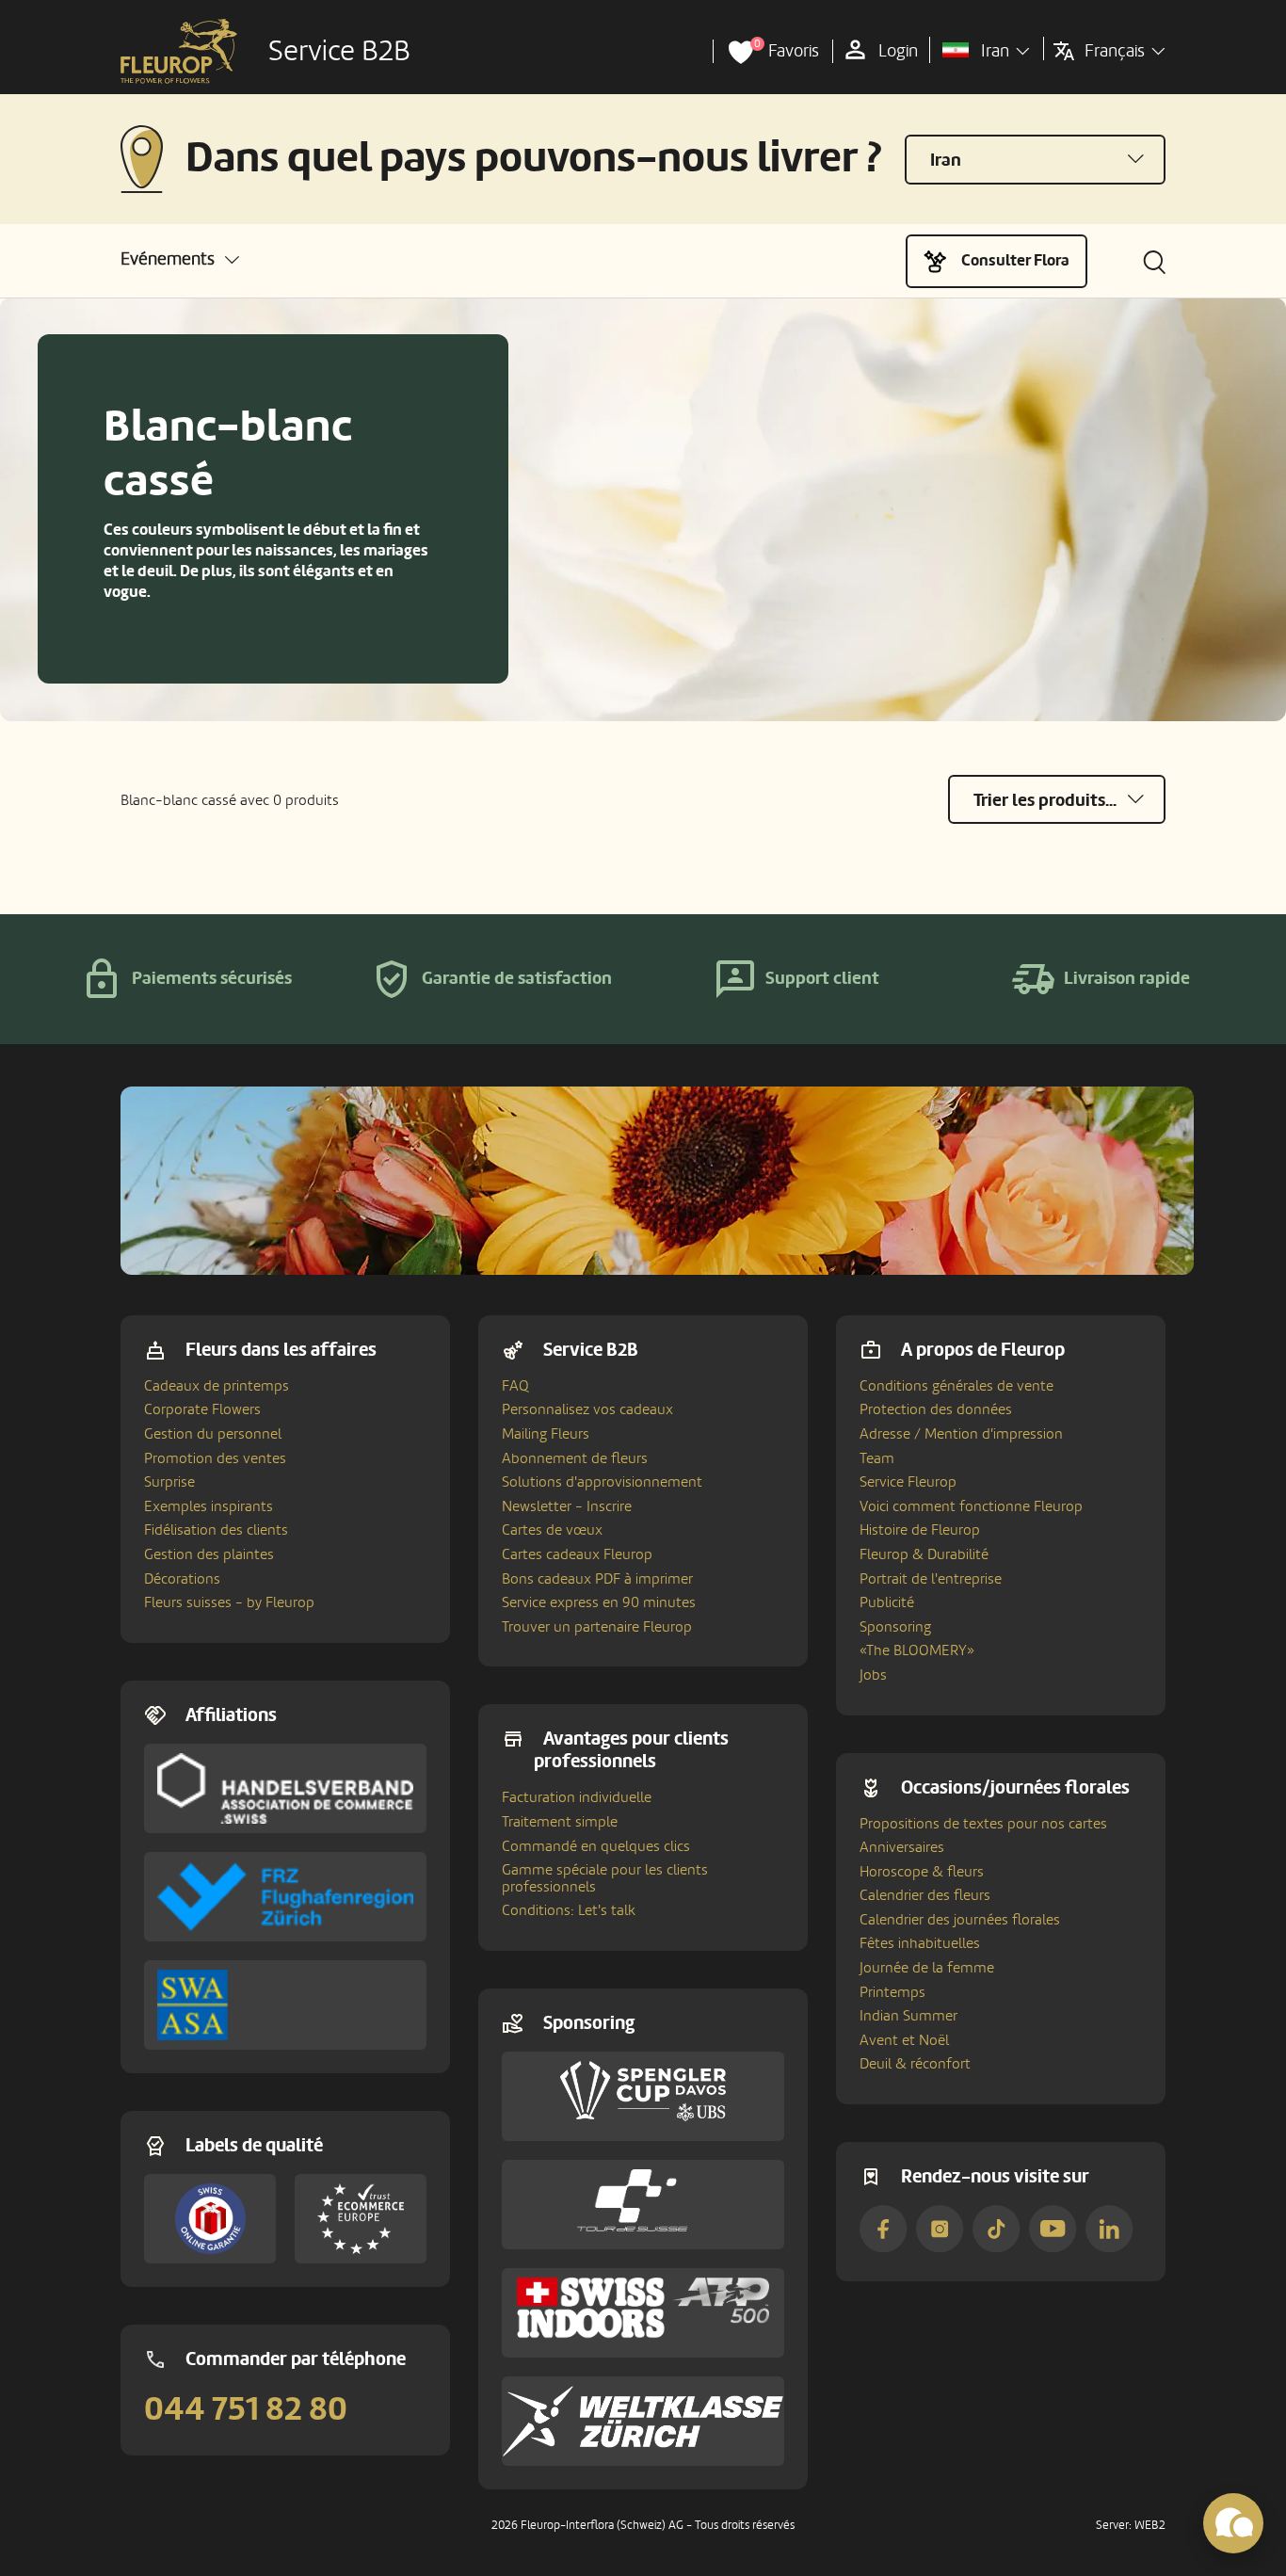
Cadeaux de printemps (217, 1386)
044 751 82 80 (246, 2409)
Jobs (873, 1675)
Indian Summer (908, 2016)
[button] (180, 259)
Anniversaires (902, 1847)
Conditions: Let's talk (569, 1910)
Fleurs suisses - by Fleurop (229, 1602)
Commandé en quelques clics (596, 1846)
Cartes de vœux (552, 1530)
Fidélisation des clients (216, 1530)
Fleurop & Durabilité (924, 1554)
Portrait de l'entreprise (931, 1579)
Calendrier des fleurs (925, 1895)
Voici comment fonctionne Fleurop (971, 1506)
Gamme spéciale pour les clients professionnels (605, 1878)
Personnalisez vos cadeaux (587, 1409)
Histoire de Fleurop (920, 1530)
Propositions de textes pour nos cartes (983, 1824)
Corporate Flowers (202, 1409)
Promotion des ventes (215, 1458)
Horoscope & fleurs (922, 1872)
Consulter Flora (1015, 260)
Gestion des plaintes (209, 1554)
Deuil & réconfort (915, 2064)
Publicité (887, 1602)
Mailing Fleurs (546, 1434)
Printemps (892, 1992)
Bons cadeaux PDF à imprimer (597, 1579)
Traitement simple (560, 1822)
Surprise (169, 1482)
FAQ (515, 1386)
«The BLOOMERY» (917, 1650)
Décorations (182, 1579)
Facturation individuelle (577, 1797)
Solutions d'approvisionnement (602, 1482)
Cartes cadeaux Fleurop (577, 1554)
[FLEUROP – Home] (179, 52)
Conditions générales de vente (956, 1386)
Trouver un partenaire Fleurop (597, 1627)
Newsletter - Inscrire (567, 1506)
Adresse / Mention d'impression (961, 1434)
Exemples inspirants (209, 1506)
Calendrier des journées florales (960, 1920)
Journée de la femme (927, 1968)
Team (877, 1458)
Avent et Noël (904, 2040)
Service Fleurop (908, 1482)
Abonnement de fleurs (575, 1458)
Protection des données (936, 1409)
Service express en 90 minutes (599, 1602)
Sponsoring (895, 1627)
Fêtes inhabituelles (920, 1943)
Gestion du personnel (213, 1434)
